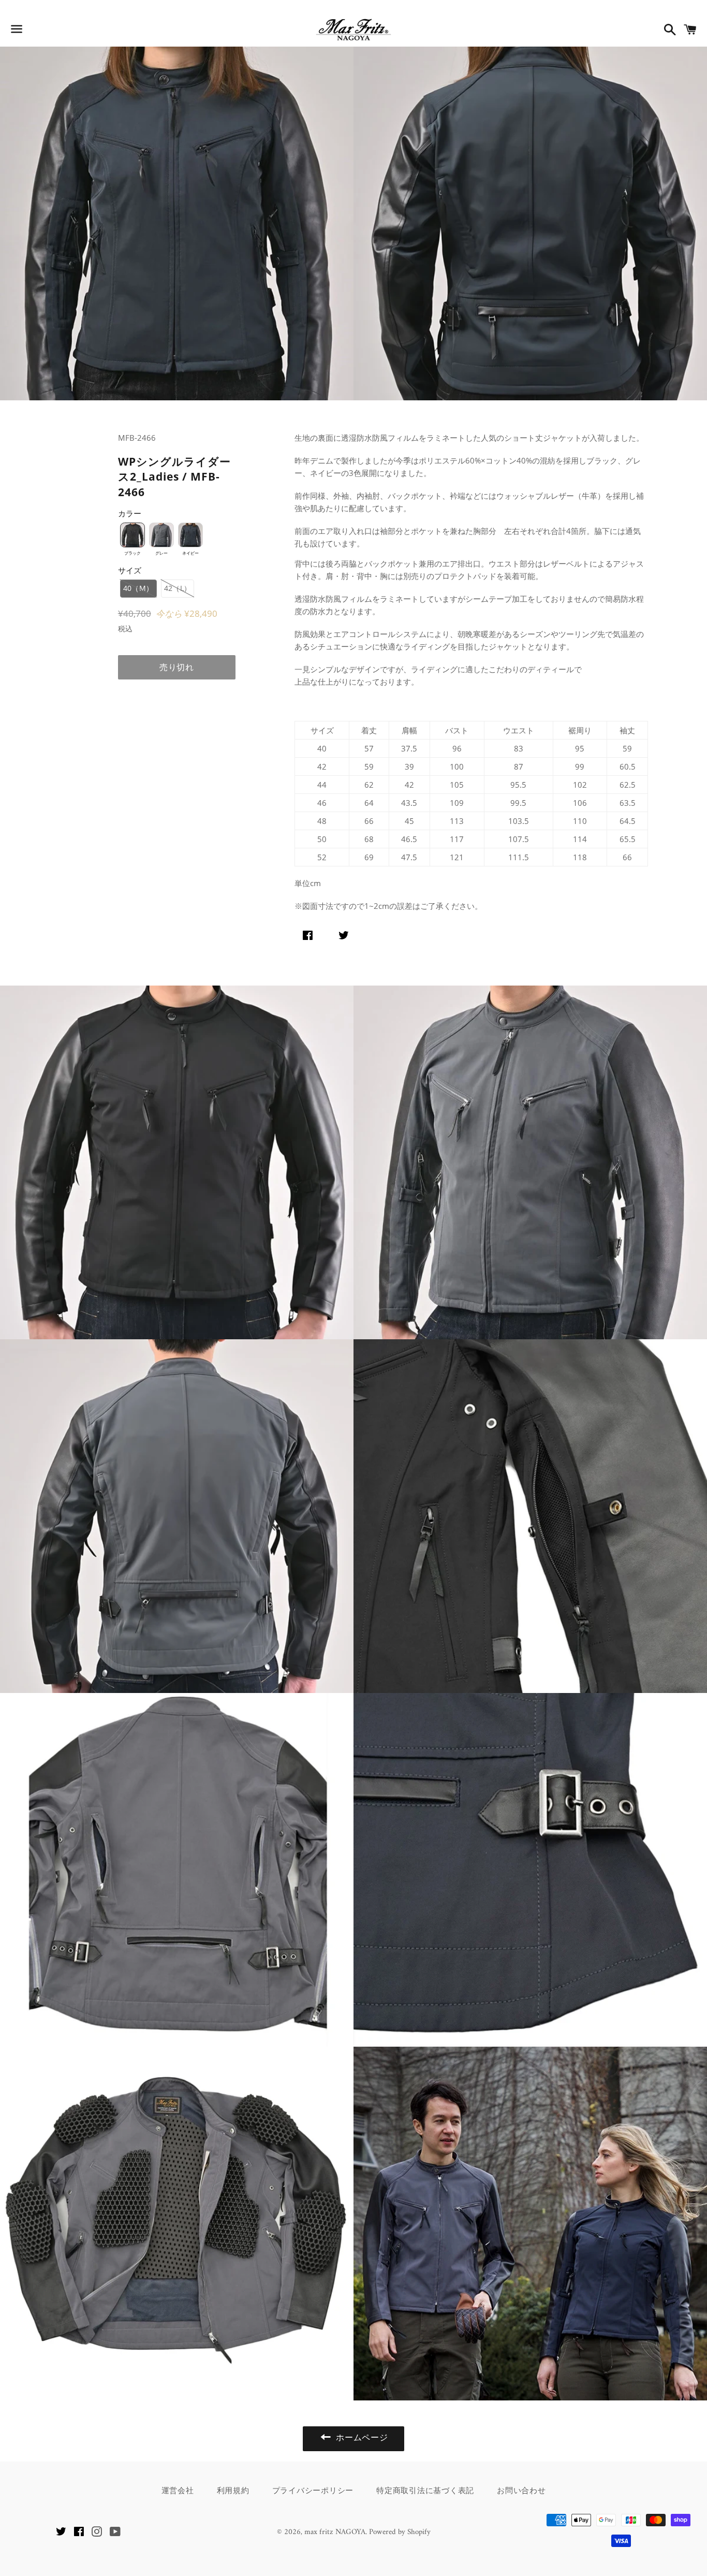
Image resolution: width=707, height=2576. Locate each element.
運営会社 (178, 2490)
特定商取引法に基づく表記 (425, 2490)
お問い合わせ (521, 2490)
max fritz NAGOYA (335, 2532)
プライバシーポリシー (313, 2490)
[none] (132, 535)
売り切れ (177, 667)
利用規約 (233, 2490)
